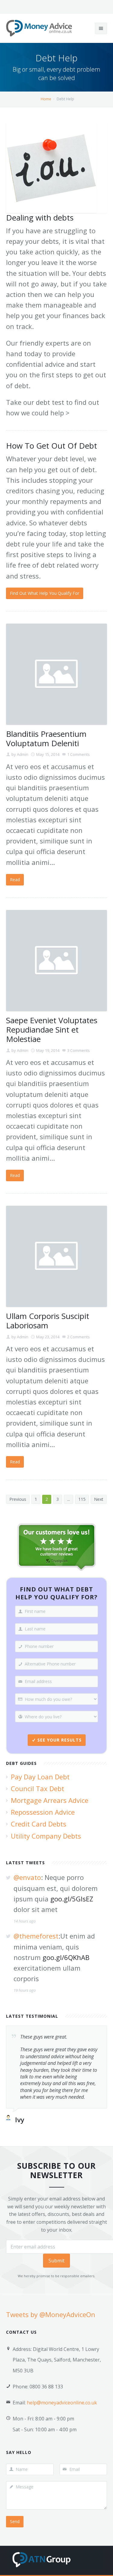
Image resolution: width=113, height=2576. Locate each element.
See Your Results (60, 1740)
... (69, 1499)
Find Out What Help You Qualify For (45, 593)
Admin (23, 754)
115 (82, 1499)
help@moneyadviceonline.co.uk (62, 2403)
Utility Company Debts (46, 1836)
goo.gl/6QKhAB (66, 1957)
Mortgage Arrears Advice (50, 1800)
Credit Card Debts (39, 1824)
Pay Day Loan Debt (40, 1777)
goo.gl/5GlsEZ (72, 1899)
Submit (56, 2261)
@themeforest (36, 1936)
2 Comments (78, 1337)
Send (15, 2521)
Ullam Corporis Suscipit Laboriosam (48, 1321)
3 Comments (78, 1050)
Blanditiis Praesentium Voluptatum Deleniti (46, 738)
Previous (18, 1499)
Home (46, 99)
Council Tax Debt (38, 1788)
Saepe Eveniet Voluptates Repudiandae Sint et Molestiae (52, 1030)
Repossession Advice (43, 1812)
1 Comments (78, 754)
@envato (27, 1877)
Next (99, 1499)
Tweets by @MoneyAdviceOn (51, 2314)
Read (15, 880)
